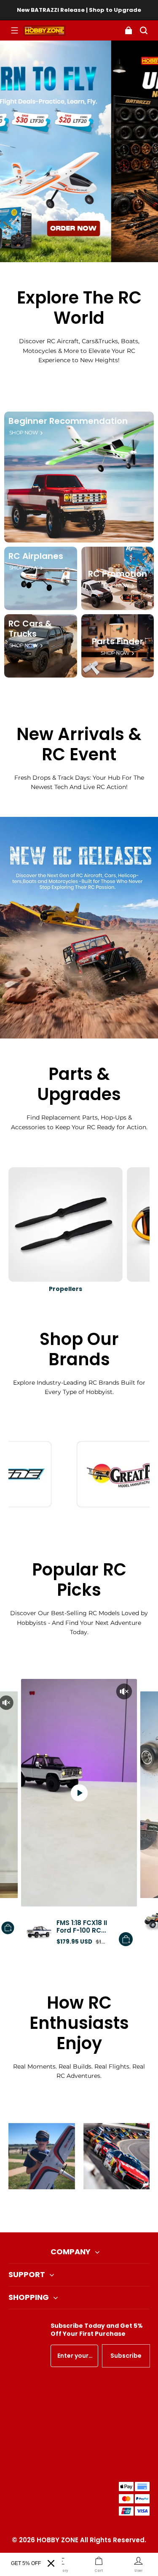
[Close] (51, 2563)
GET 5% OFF (26, 2563)
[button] (14, 30)
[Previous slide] (65, 2211)
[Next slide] (93, 2211)
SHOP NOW (23, 433)
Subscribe (126, 2356)
